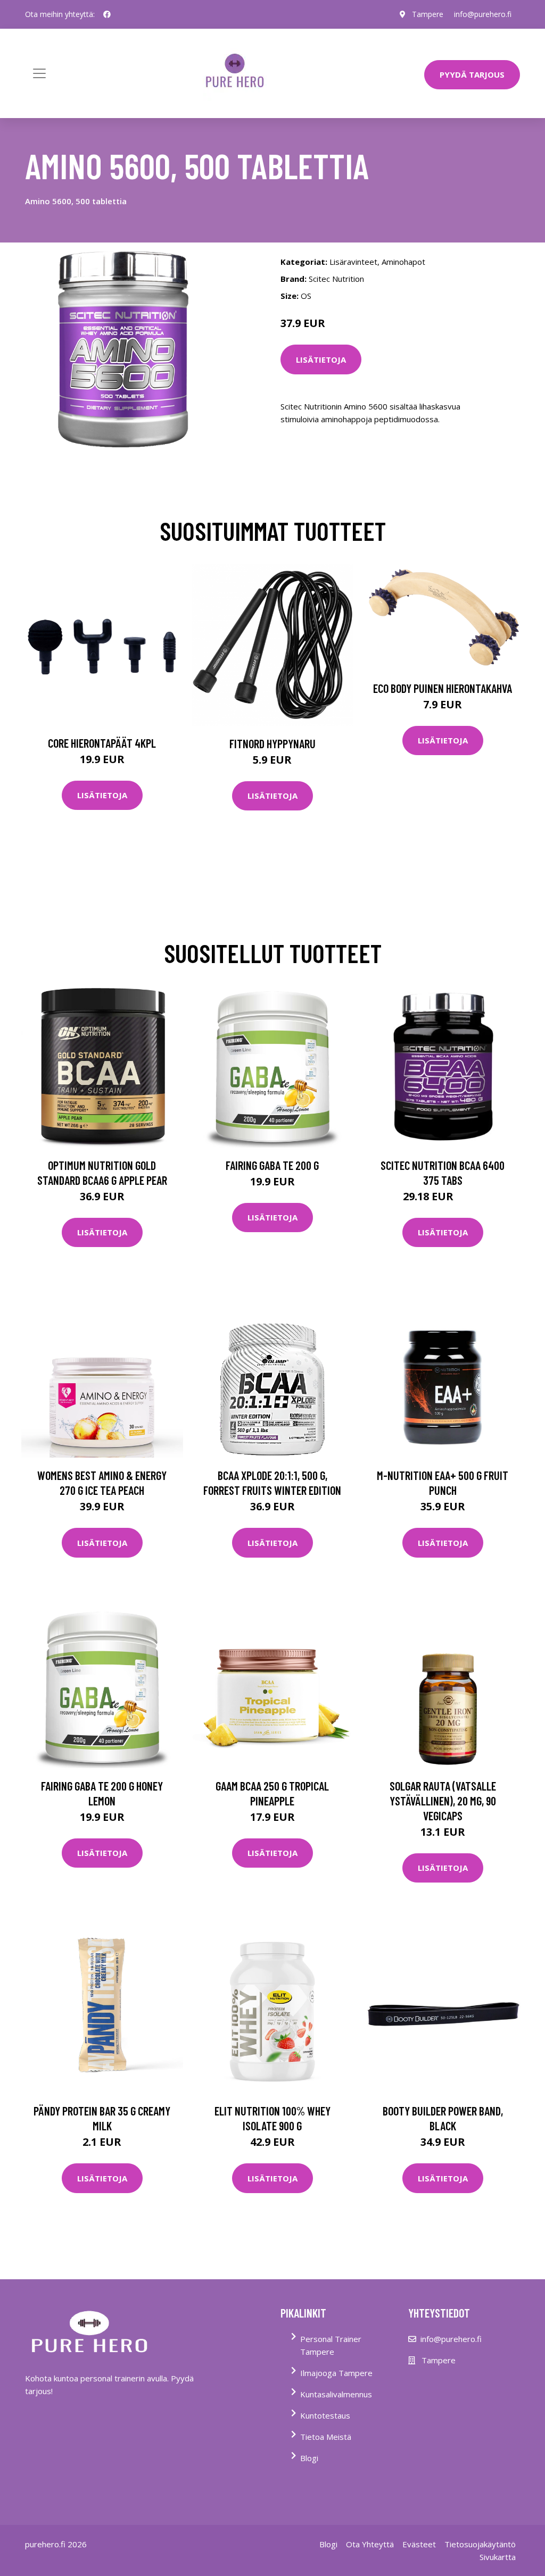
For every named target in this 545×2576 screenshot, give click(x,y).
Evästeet (419, 2544)
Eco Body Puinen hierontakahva (443, 688)
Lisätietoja (321, 359)
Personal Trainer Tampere (331, 2345)
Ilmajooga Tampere (336, 2373)
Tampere (428, 14)
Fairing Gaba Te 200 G (272, 1165)
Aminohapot (403, 262)
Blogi (309, 2458)
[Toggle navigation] (39, 73)
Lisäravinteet (353, 262)
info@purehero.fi (483, 14)
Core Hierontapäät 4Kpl (102, 743)
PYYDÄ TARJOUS (472, 74)
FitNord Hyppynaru (272, 743)
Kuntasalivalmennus (336, 2394)
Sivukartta (498, 2557)
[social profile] (107, 14)
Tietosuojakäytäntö (480, 2544)
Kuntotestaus (325, 2415)
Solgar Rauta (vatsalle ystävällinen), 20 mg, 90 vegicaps (443, 1801)
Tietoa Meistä (326, 2437)
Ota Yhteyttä (370, 2544)
